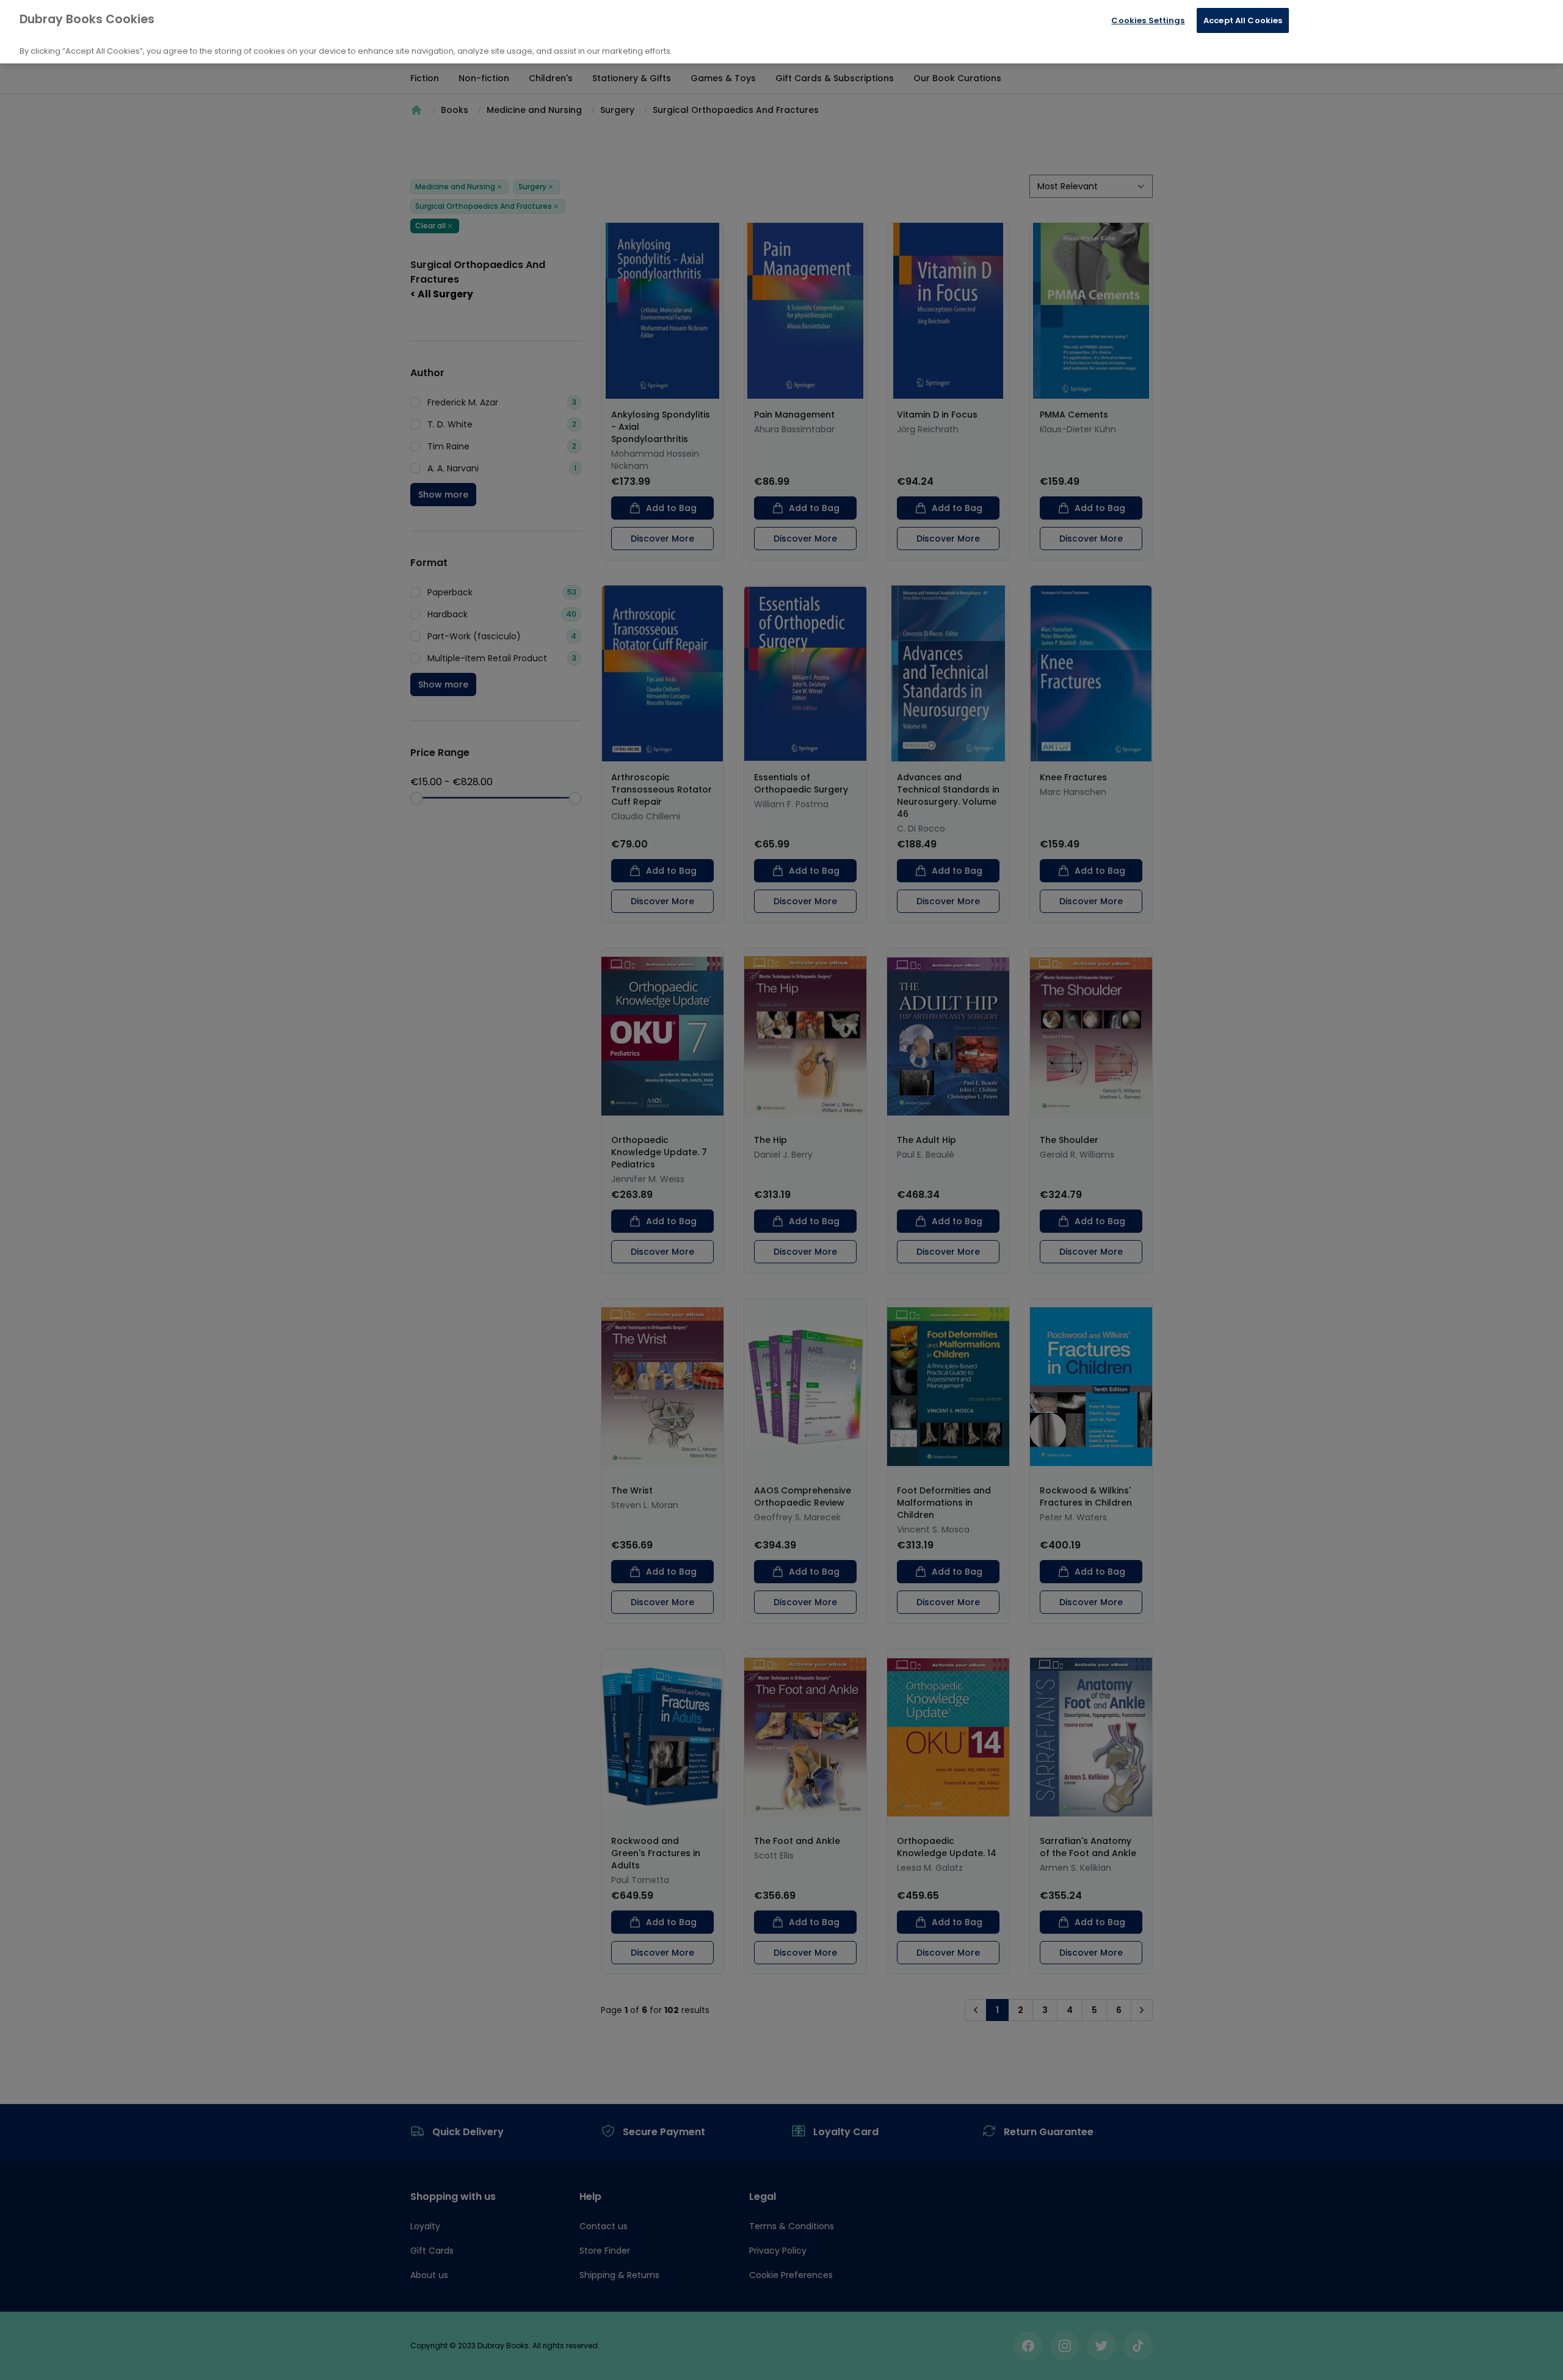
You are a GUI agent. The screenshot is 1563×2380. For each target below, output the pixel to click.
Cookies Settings (1148, 20)
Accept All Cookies (1243, 20)
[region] (781, 32)
